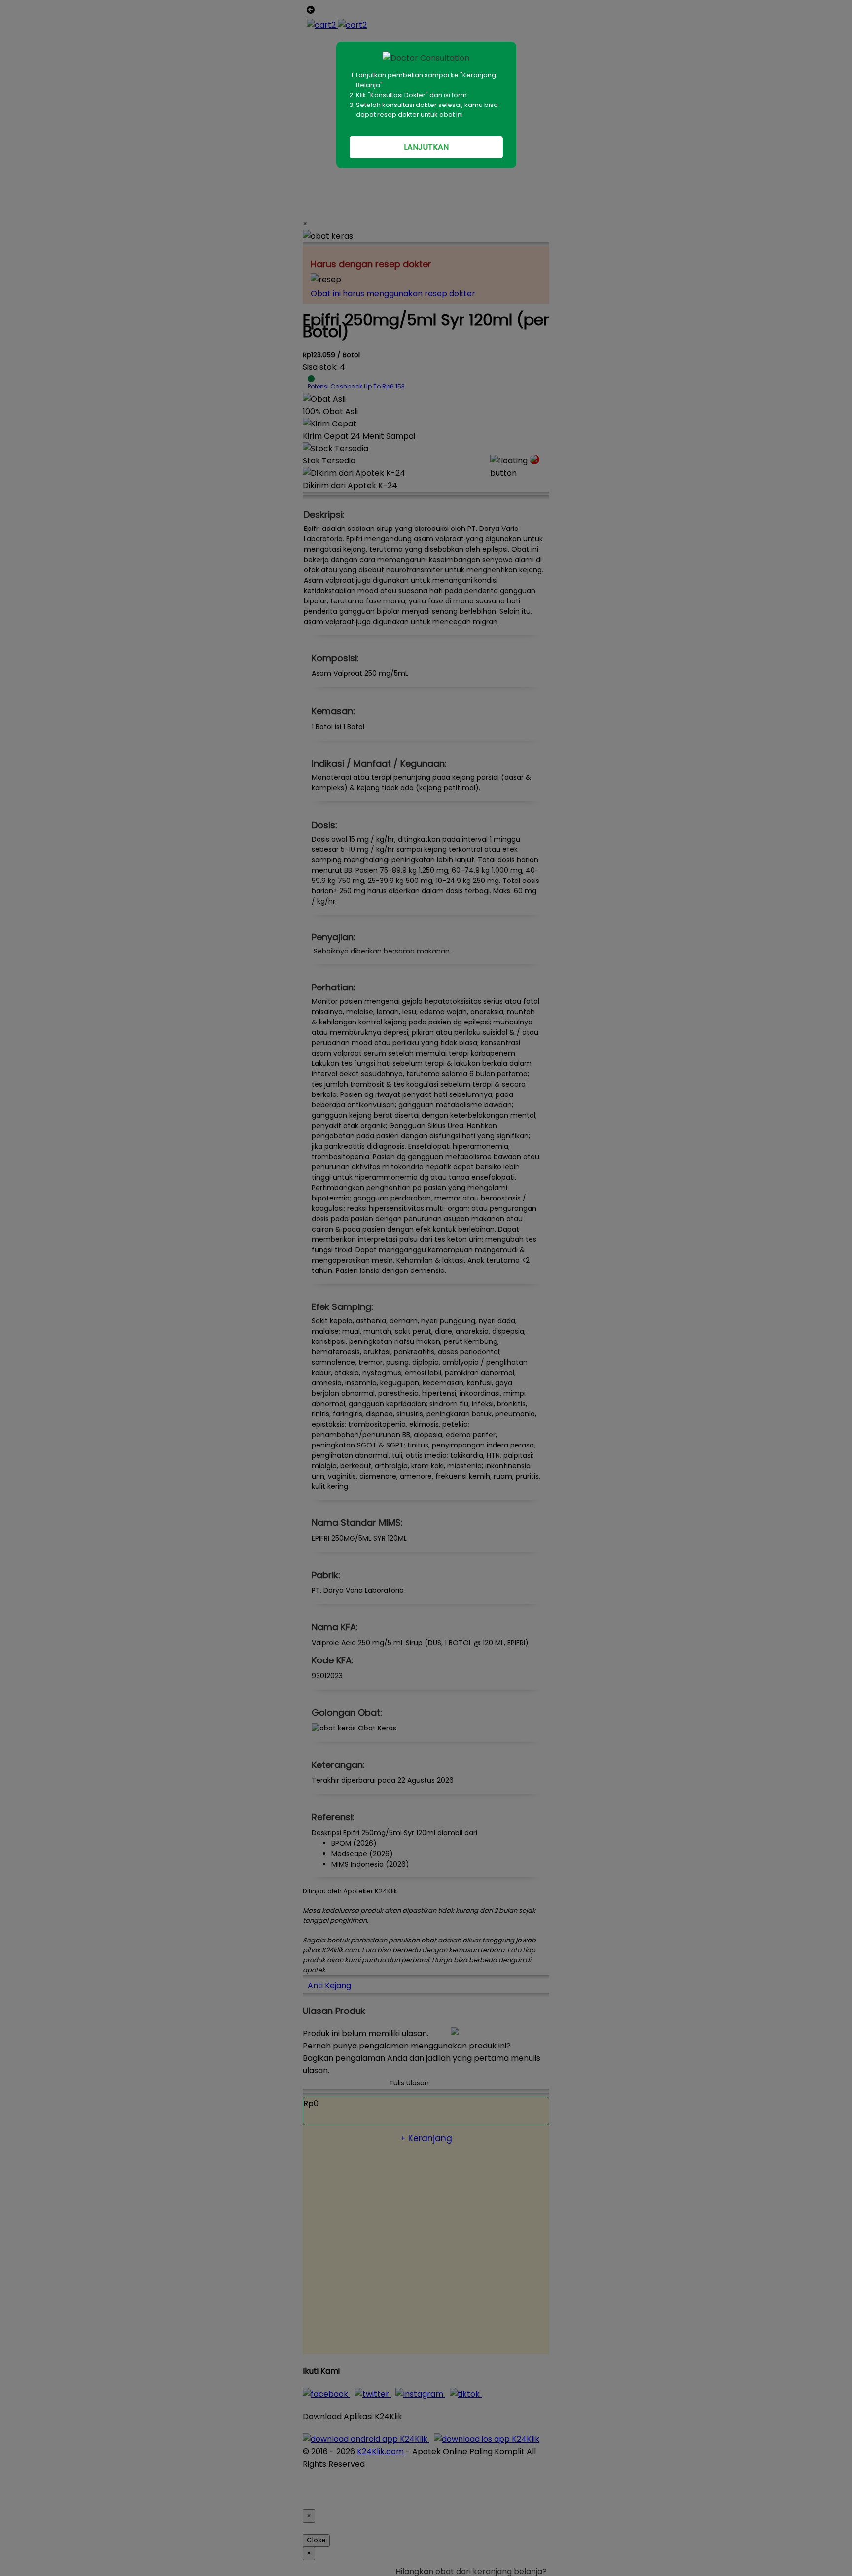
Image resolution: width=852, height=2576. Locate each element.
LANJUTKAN (426, 147)
